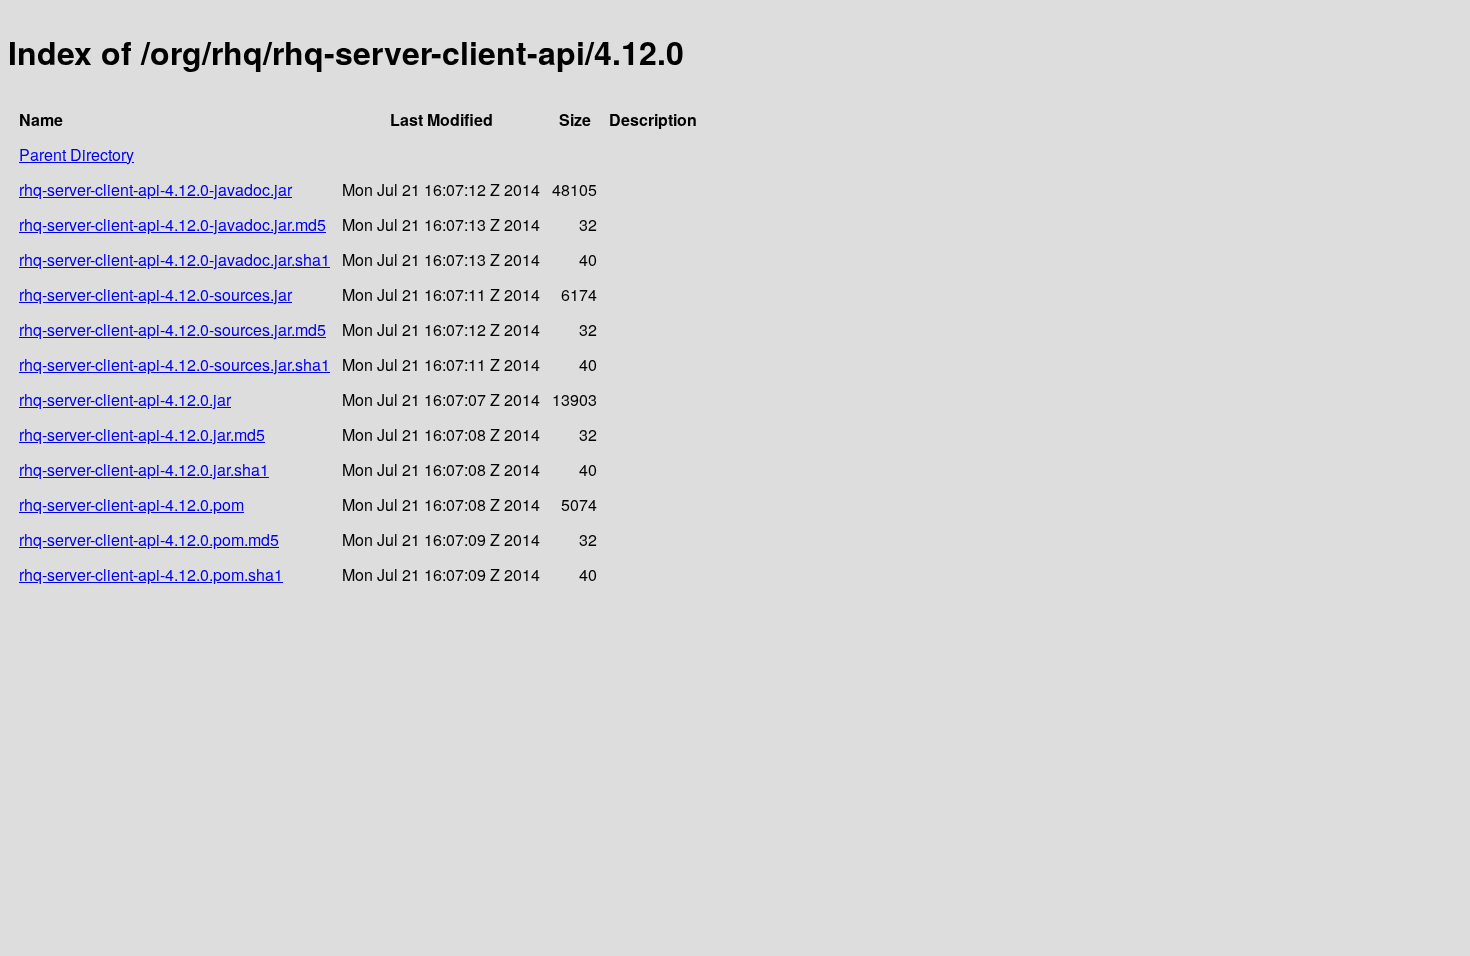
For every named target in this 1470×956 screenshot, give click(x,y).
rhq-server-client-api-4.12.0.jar (125, 399)
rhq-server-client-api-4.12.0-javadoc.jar (155, 189)
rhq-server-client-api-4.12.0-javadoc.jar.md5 (172, 224)
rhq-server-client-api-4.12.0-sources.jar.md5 (172, 329)
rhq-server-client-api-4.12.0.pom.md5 (149, 539)
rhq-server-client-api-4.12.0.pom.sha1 (151, 574)
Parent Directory (76, 154)
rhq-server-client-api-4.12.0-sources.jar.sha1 (174, 364)
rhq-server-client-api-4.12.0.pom (131, 504)
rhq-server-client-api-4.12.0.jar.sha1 (144, 469)
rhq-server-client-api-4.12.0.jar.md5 (142, 434)
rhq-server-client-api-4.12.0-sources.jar (155, 294)
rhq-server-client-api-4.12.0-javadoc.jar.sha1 (174, 259)
